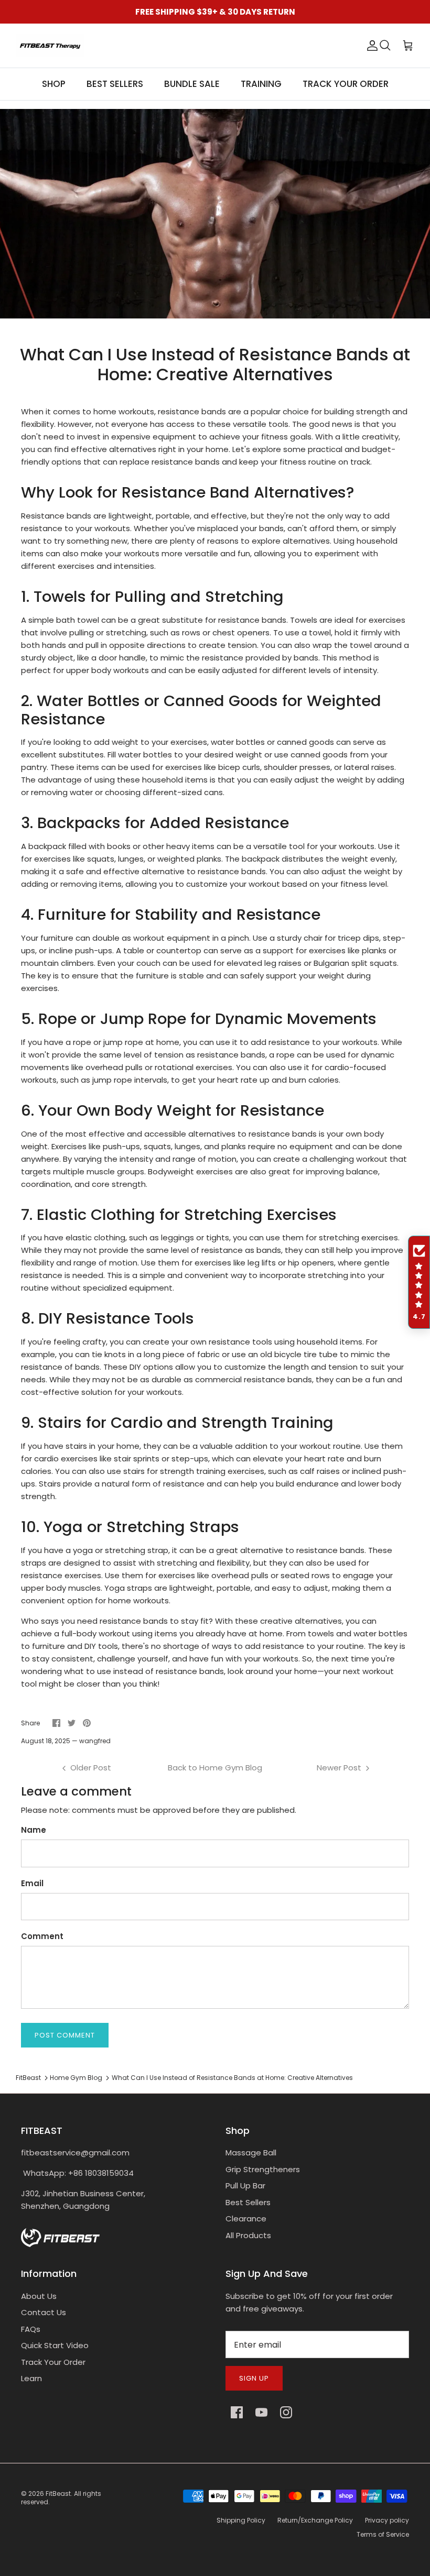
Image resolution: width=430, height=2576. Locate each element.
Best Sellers (248, 2202)
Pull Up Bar (245, 2186)
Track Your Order (53, 2362)
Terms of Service (383, 2534)
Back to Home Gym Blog (215, 1768)
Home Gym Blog (76, 2078)
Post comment (65, 2035)
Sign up (254, 2378)
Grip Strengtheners (263, 2169)
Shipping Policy (241, 2520)
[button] (419, 1282)
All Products (248, 2235)
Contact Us (44, 2312)
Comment (42, 1936)
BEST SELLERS (115, 84)
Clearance (246, 2219)
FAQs (31, 2329)
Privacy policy (387, 2520)
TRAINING (261, 84)
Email (32, 1883)
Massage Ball (251, 2153)
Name (34, 1830)
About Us (39, 2296)
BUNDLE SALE (192, 84)
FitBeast (28, 2078)
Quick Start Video (55, 2345)
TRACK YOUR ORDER (346, 84)
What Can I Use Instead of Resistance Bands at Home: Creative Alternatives (232, 2078)
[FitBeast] (50, 46)
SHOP (54, 84)
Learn (31, 2378)
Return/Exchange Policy (315, 2520)
